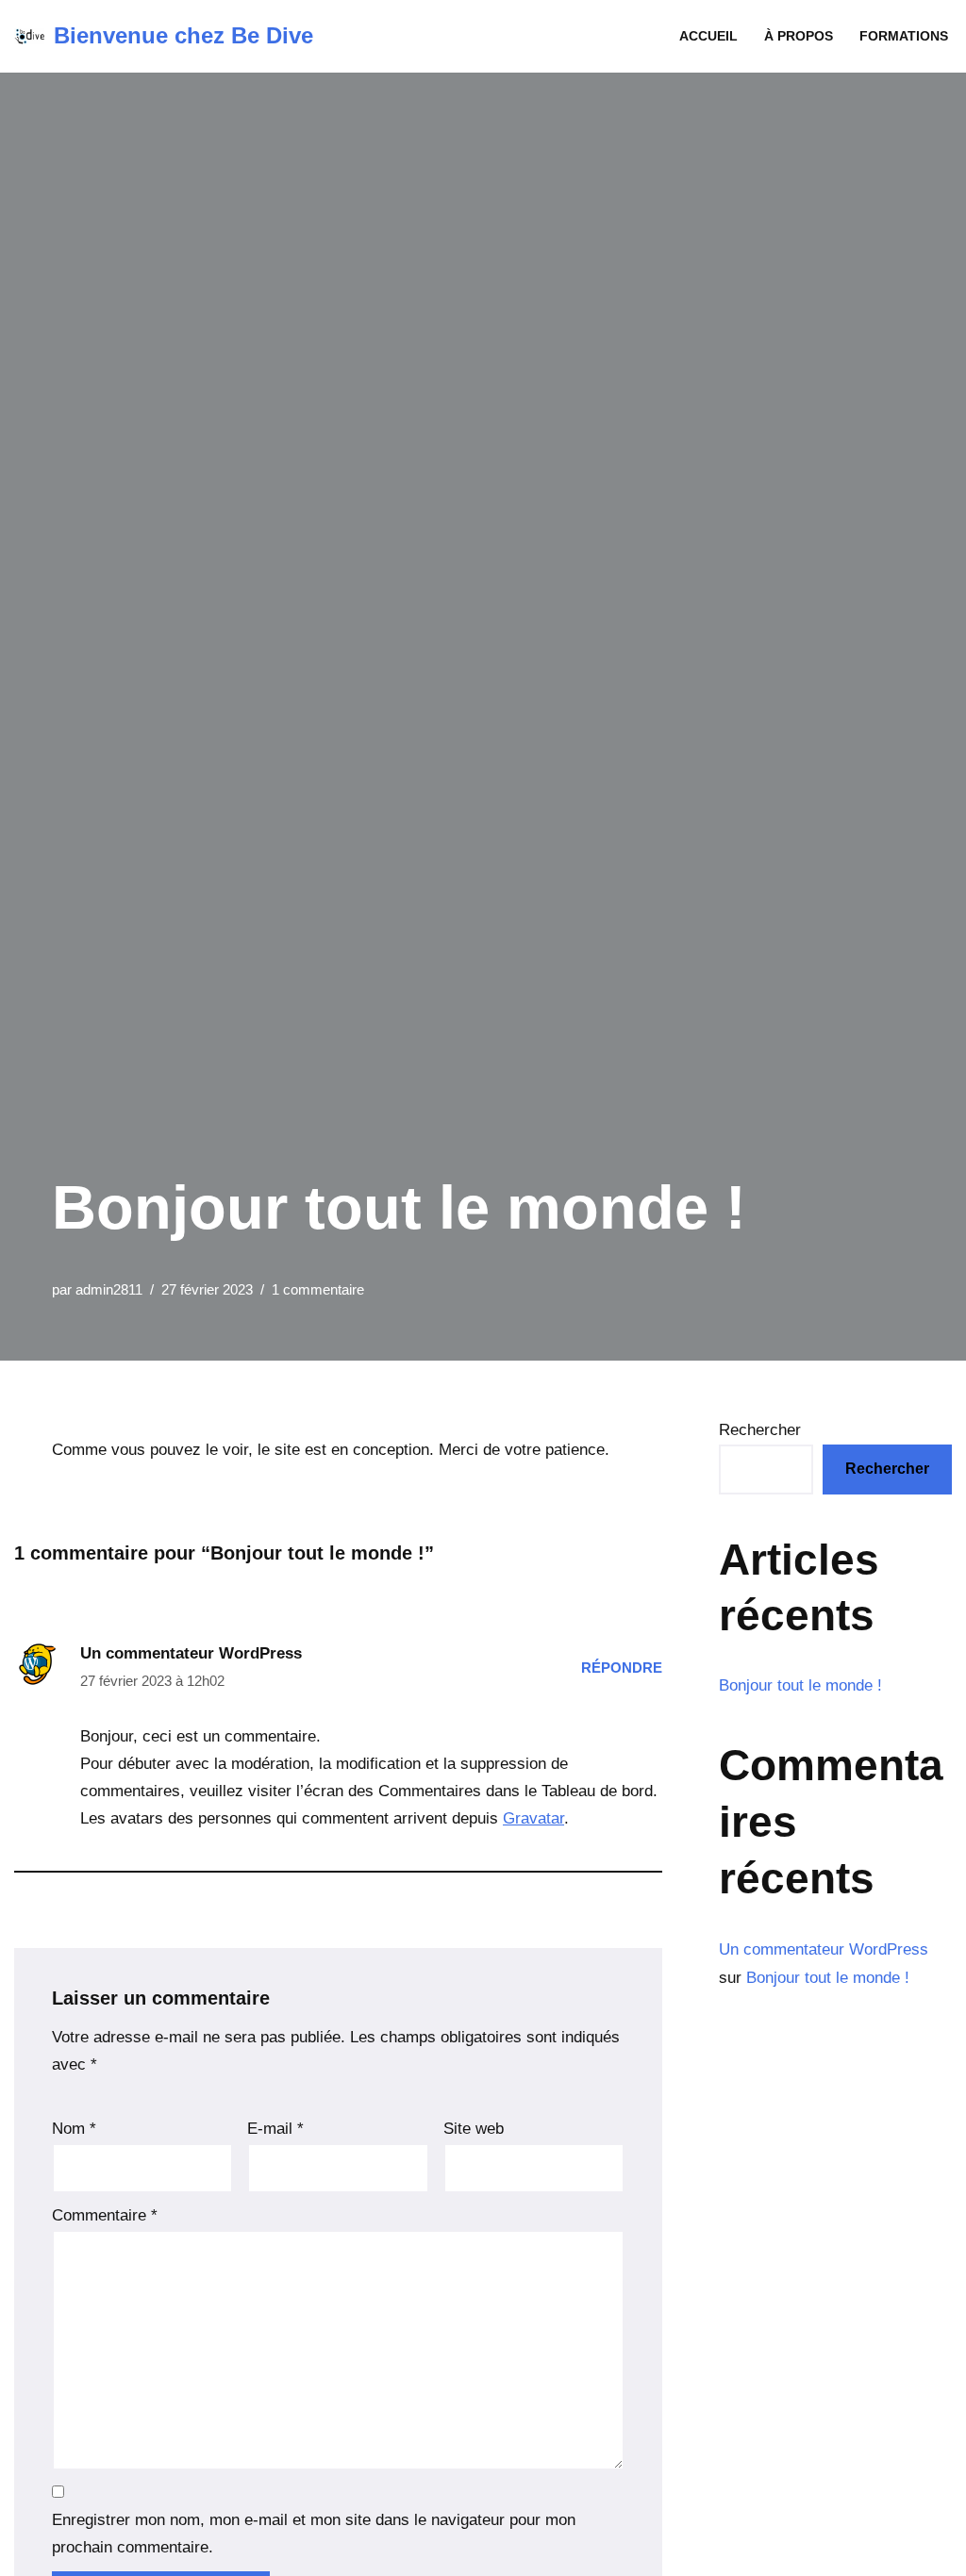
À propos (799, 36)
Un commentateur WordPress (191, 1653)
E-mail (275, 2129)
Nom (74, 2129)
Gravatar (533, 1818)
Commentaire (105, 2215)
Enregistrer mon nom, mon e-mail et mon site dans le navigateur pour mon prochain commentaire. (314, 2534)
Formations (904, 36)
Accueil (708, 36)
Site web (474, 2129)
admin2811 (109, 1289)
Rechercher (760, 1430)
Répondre (622, 1668)
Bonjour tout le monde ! (800, 1685)
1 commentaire (318, 1289)
